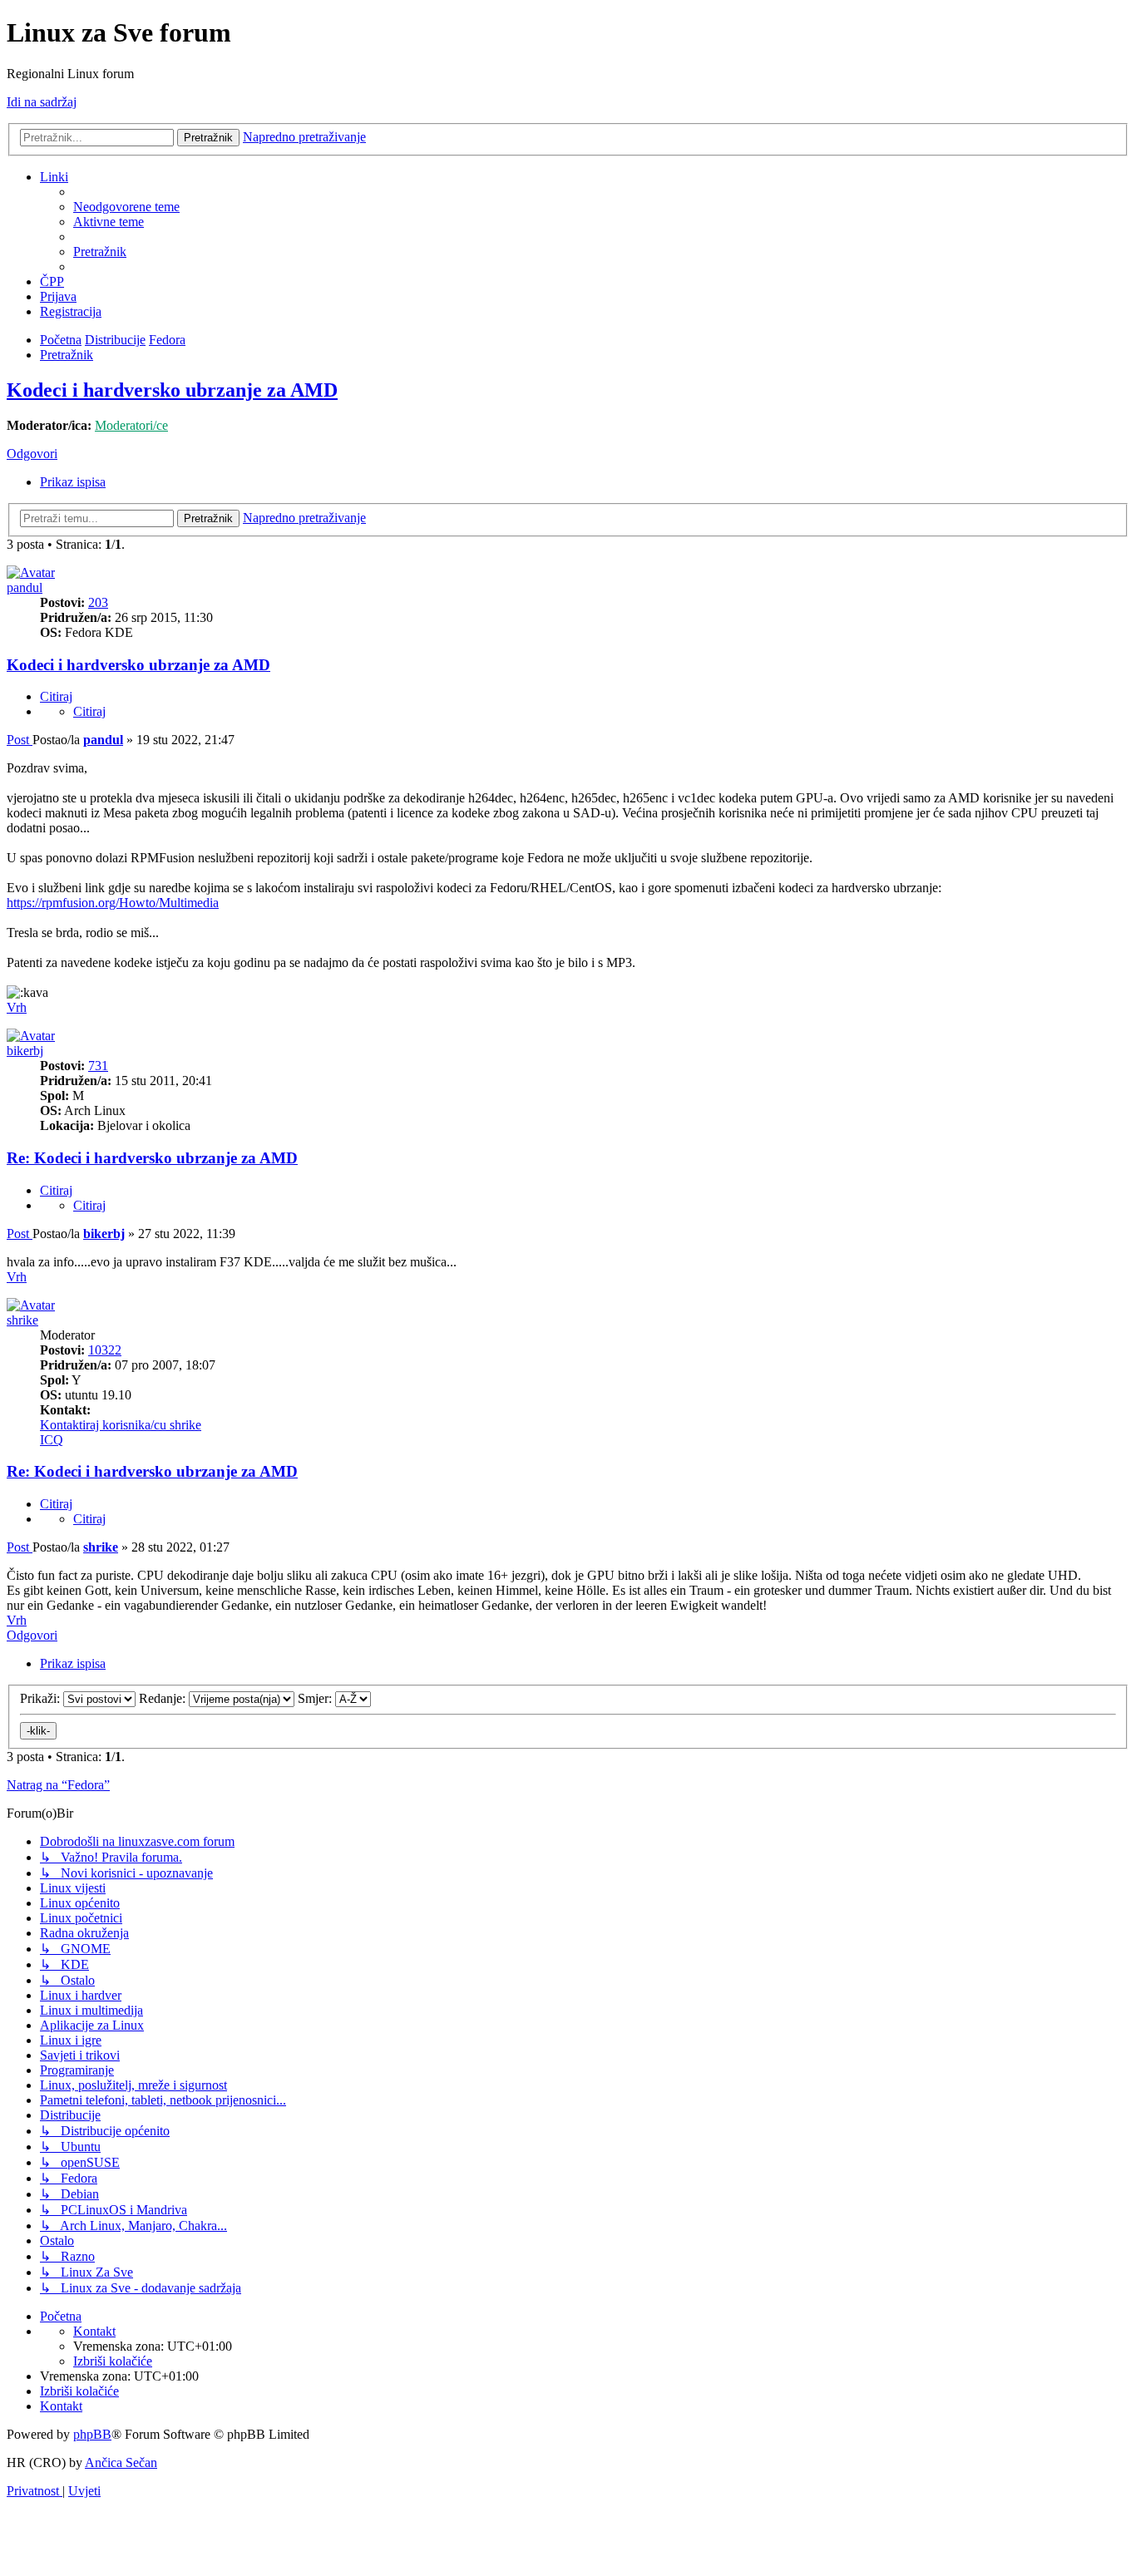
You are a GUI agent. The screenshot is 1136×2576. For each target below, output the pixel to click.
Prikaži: (42, 1698)
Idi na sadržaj (42, 102)
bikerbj (25, 1051)
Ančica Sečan (121, 2462)
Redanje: (164, 1698)
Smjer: (316, 1698)
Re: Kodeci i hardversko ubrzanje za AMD (152, 1158)
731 (98, 1066)
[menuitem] (126, 207)
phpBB (92, 2434)
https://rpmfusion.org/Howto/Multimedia (113, 903)
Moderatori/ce (131, 425)
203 (98, 602)
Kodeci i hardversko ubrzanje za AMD (172, 390)
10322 (105, 1350)
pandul (25, 587)
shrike (22, 1320)
